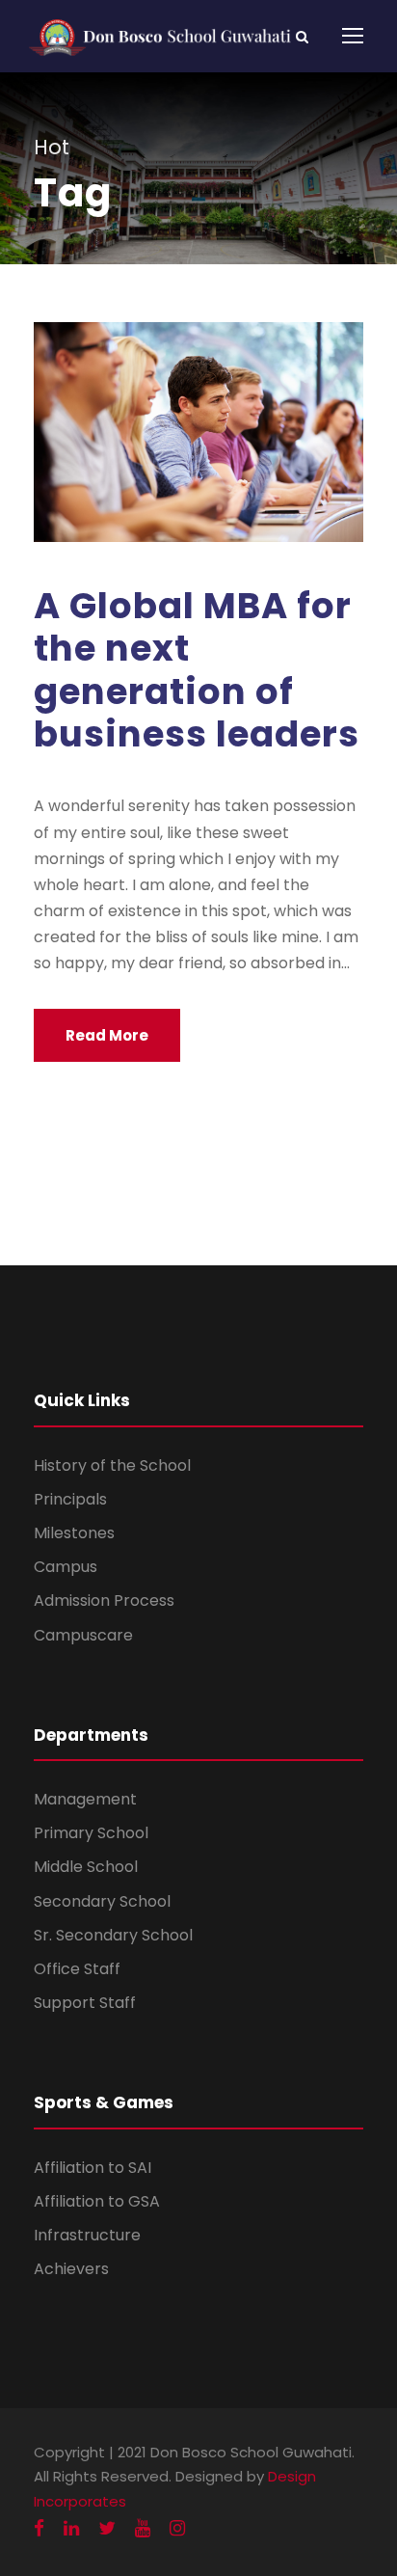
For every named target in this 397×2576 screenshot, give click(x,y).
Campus (66, 1567)
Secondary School (102, 1901)
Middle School (86, 1867)
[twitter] (107, 2528)
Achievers (71, 2269)
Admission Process (104, 1600)
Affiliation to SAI (93, 2168)
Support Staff (85, 2003)
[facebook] (39, 2528)
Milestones (74, 1533)
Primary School (91, 1833)
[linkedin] (71, 2528)
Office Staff (77, 1969)
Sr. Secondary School (113, 1935)
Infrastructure (87, 2235)
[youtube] (143, 2528)
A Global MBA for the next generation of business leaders (197, 670)
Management (85, 1799)
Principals (70, 1499)
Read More (107, 1035)
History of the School (112, 1465)
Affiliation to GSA (97, 2201)
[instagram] (177, 2528)
